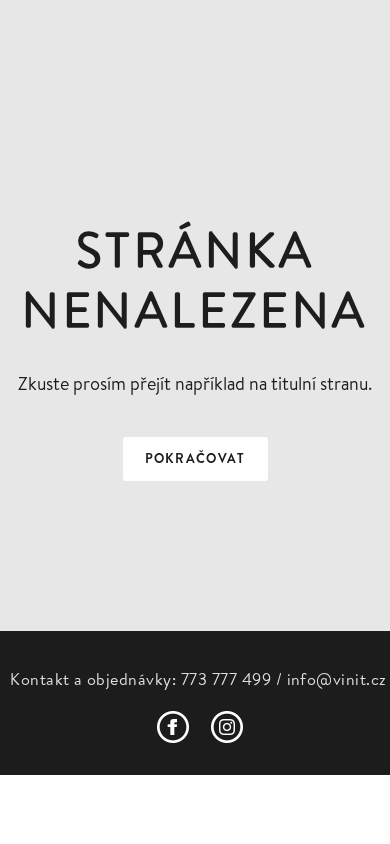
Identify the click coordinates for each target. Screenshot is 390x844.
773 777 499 (226, 679)
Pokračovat (195, 458)
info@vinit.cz (337, 679)
